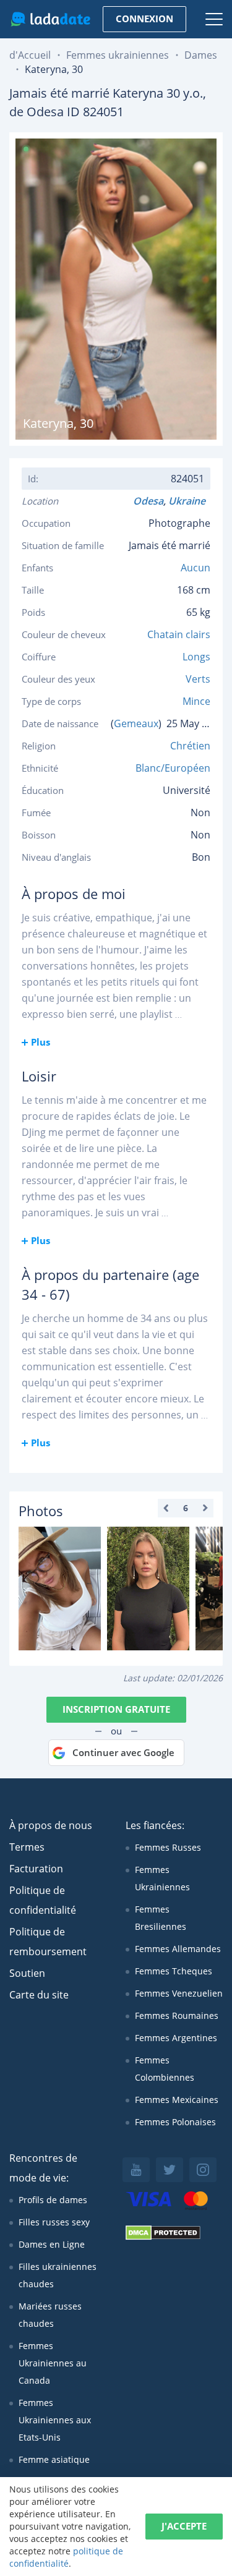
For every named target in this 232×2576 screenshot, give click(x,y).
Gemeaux (136, 723)
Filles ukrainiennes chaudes (58, 2275)
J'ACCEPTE (184, 2526)
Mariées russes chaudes (50, 2315)
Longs (196, 657)
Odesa (148, 501)
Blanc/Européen (173, 768)
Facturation (36, 1869)
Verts (198, 679)
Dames (201, 55)
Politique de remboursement (48, 1942)
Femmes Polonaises (175, 2122)
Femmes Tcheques (174, 1971)
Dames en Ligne (52, 2244)
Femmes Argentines (176, 2038)
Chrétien (190, 746)
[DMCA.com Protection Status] (163, 2237)
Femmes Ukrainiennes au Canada (53, 2363)
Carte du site (39, 1995)
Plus (41, 1042)
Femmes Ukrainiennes (162, 1878)
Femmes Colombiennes (165, 2069)
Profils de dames (53, 2200)
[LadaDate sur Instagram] (203, 2170)
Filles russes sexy (54, 2222)
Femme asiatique (54, 2459)
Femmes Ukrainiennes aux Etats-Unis (55, 2420)
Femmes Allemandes (178, 1949)
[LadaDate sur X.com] (170, 2170)
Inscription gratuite (116, 1709)
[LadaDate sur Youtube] (136, 2170)
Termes (27, 1847)
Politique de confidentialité (43, 1900)
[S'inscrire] (60, 1589)
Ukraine (189, 501)
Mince (196, 701)
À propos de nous (51, 1825)
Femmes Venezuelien (179, 1993)
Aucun (195, 568)
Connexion (144, 19)
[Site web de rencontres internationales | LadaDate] (50, 19)
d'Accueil (30, 55)
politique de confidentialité (66, 2557)
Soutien (27, 1973)
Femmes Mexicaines (177, 2100)
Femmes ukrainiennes (118, 55)
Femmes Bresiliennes (161, 1918)
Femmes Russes (168, 1847)
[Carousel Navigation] (186, 1508)
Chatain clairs (179, 634)
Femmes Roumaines (177, 2015)
